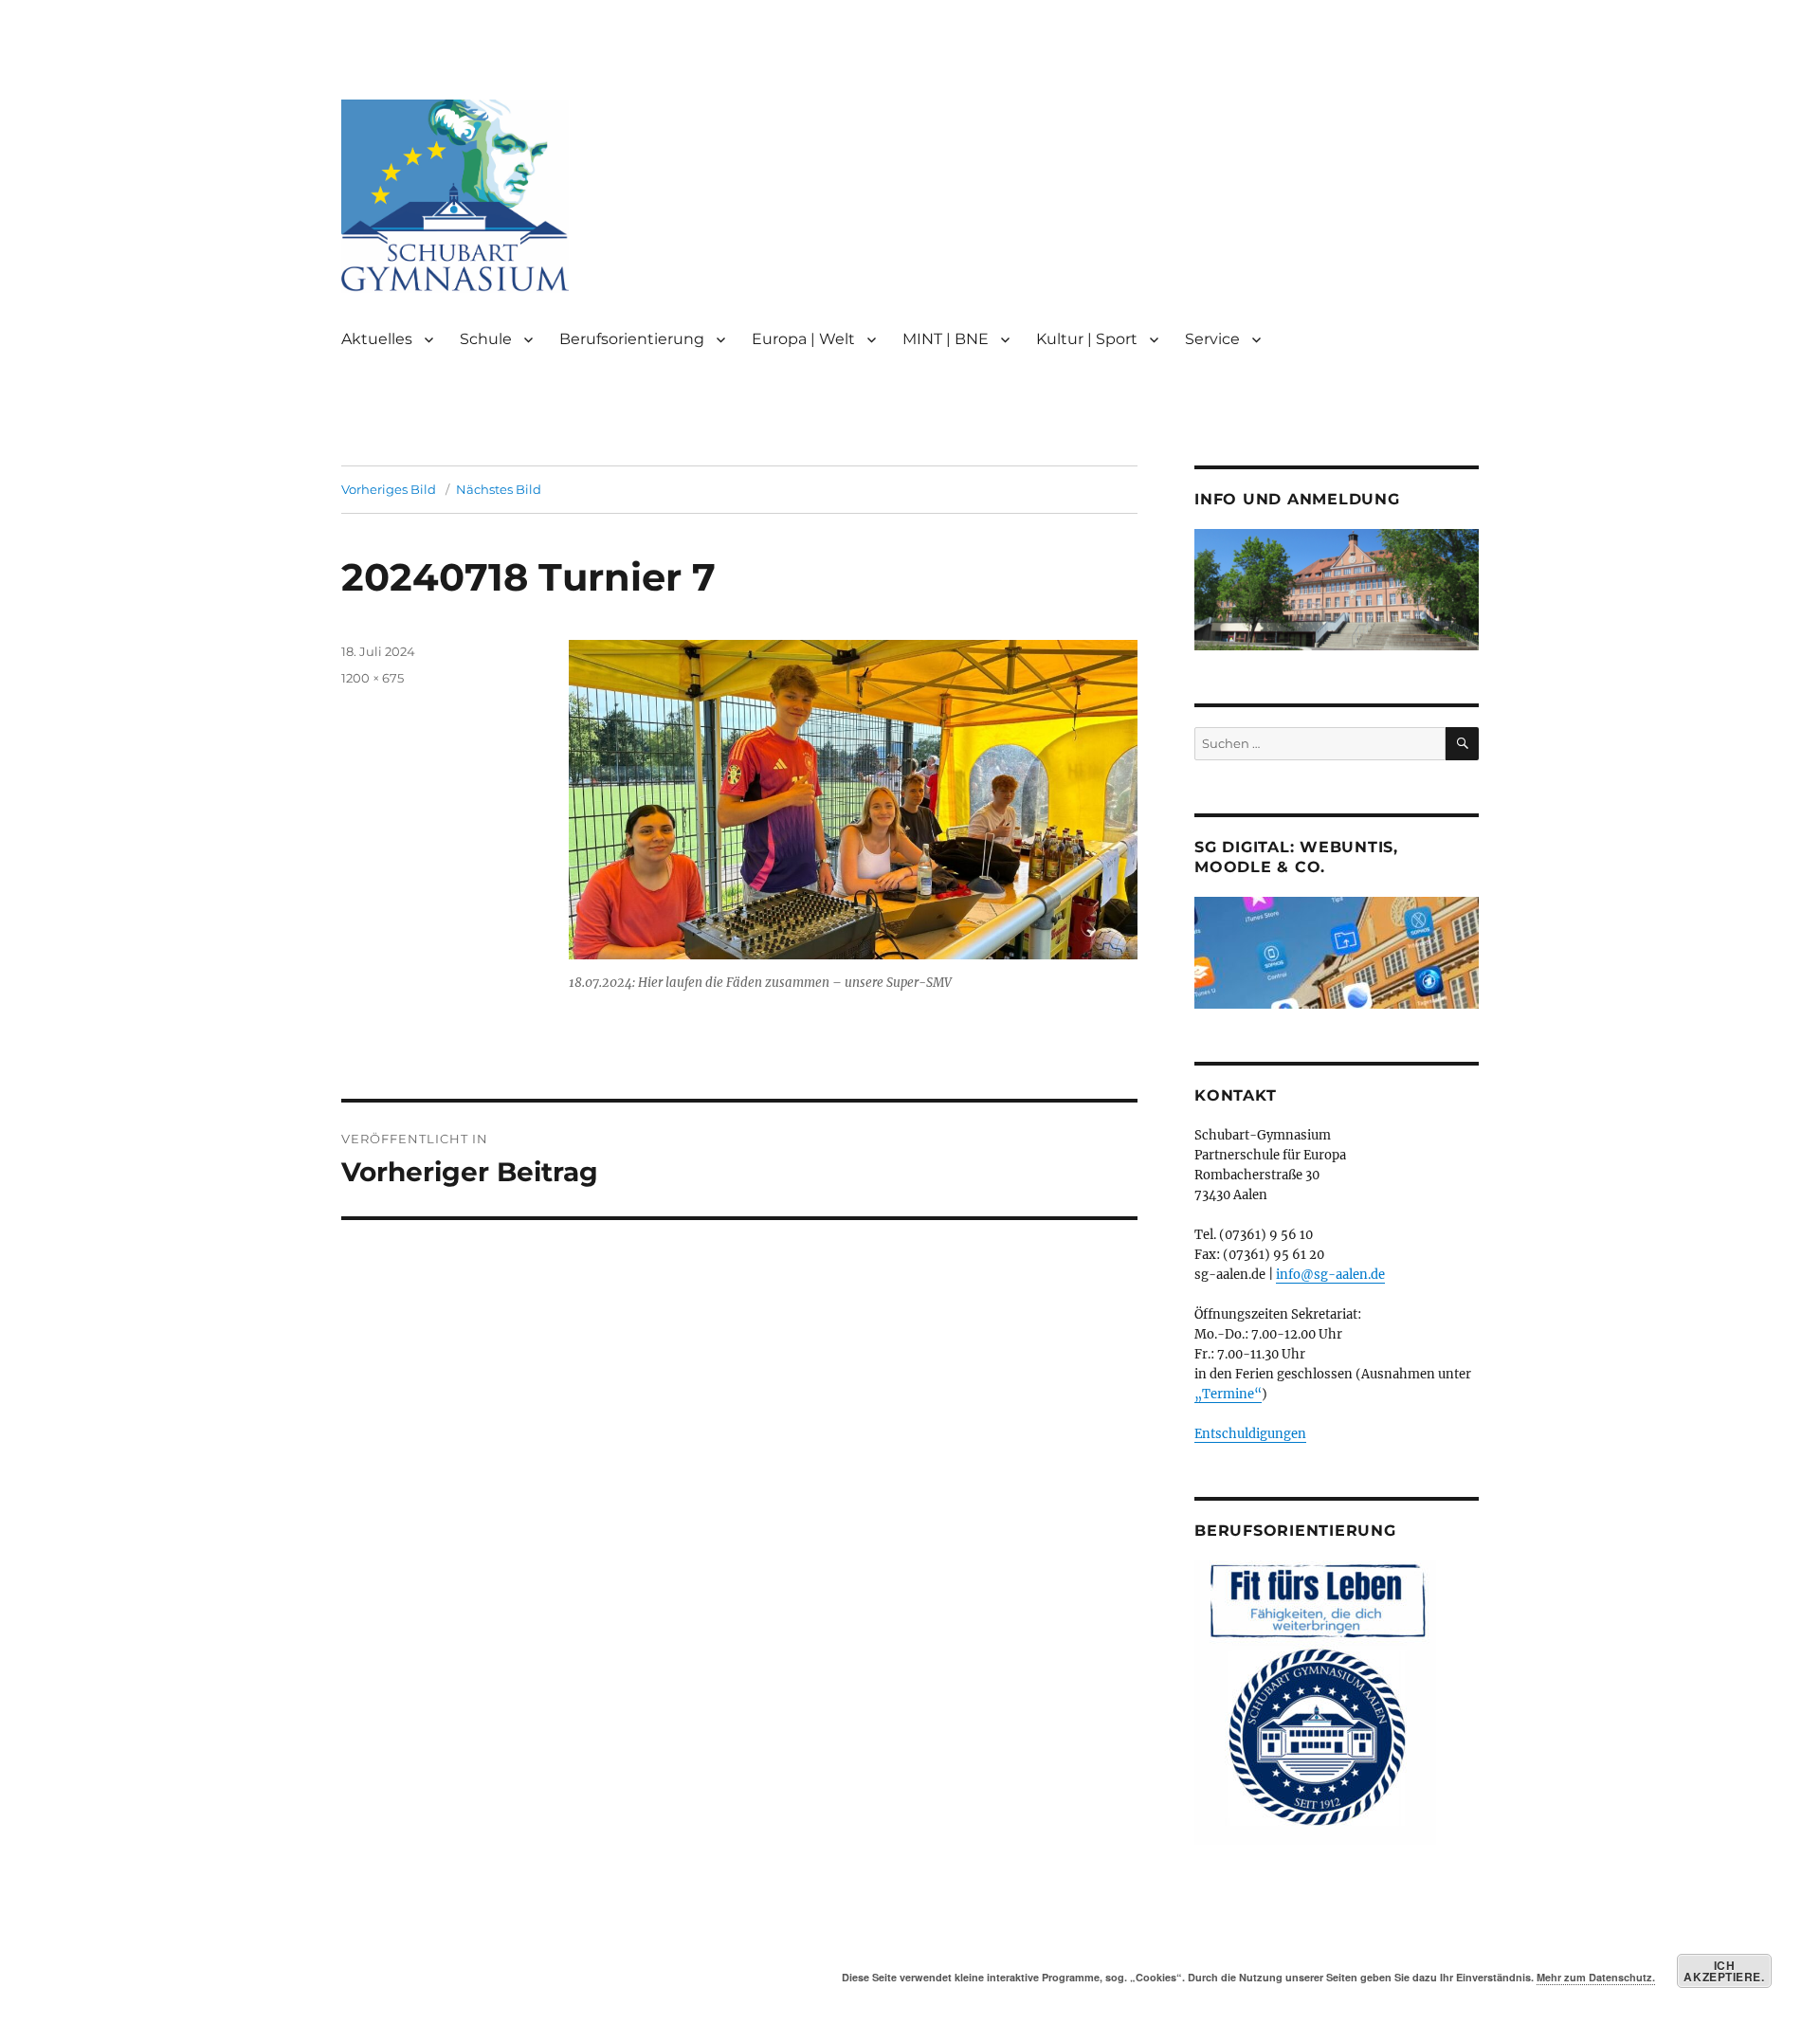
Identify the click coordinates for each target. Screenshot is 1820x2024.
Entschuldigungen (1250, 1434)
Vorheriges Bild (389, 489)
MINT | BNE (946, 339)
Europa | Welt (803, 339)
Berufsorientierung (632, 339)
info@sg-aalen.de (1330, 1275)
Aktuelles (377, 339)
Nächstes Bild (499, 489)
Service (1212, 339)
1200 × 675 (373, 678)
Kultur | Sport (1087, 339)
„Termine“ (1228, 1394)
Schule (486, 339)
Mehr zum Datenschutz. (1596, 1977)
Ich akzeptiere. (1724, 1971)
